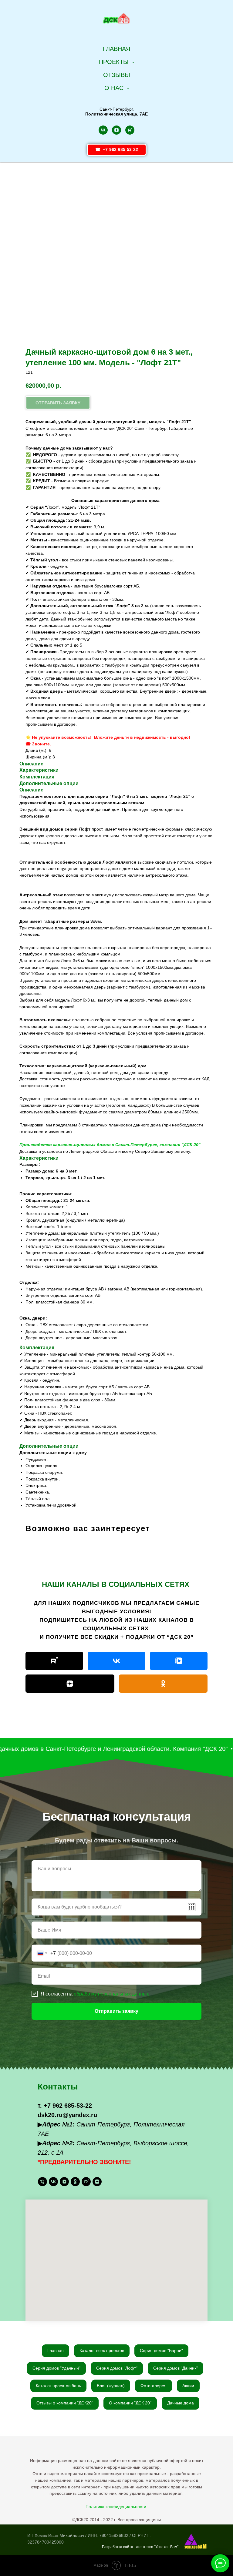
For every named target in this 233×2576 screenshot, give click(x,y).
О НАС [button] (115, 88)
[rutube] (130, 130)
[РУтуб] (54, 1661)
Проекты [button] (115, 62)
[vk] (103, 130)
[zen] (116, 130)
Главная (116, 49)
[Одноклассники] (163, 1684)
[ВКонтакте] (116, 1661)
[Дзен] (70, 1684)
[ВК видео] (179, 1661)
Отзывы (117, 75)
